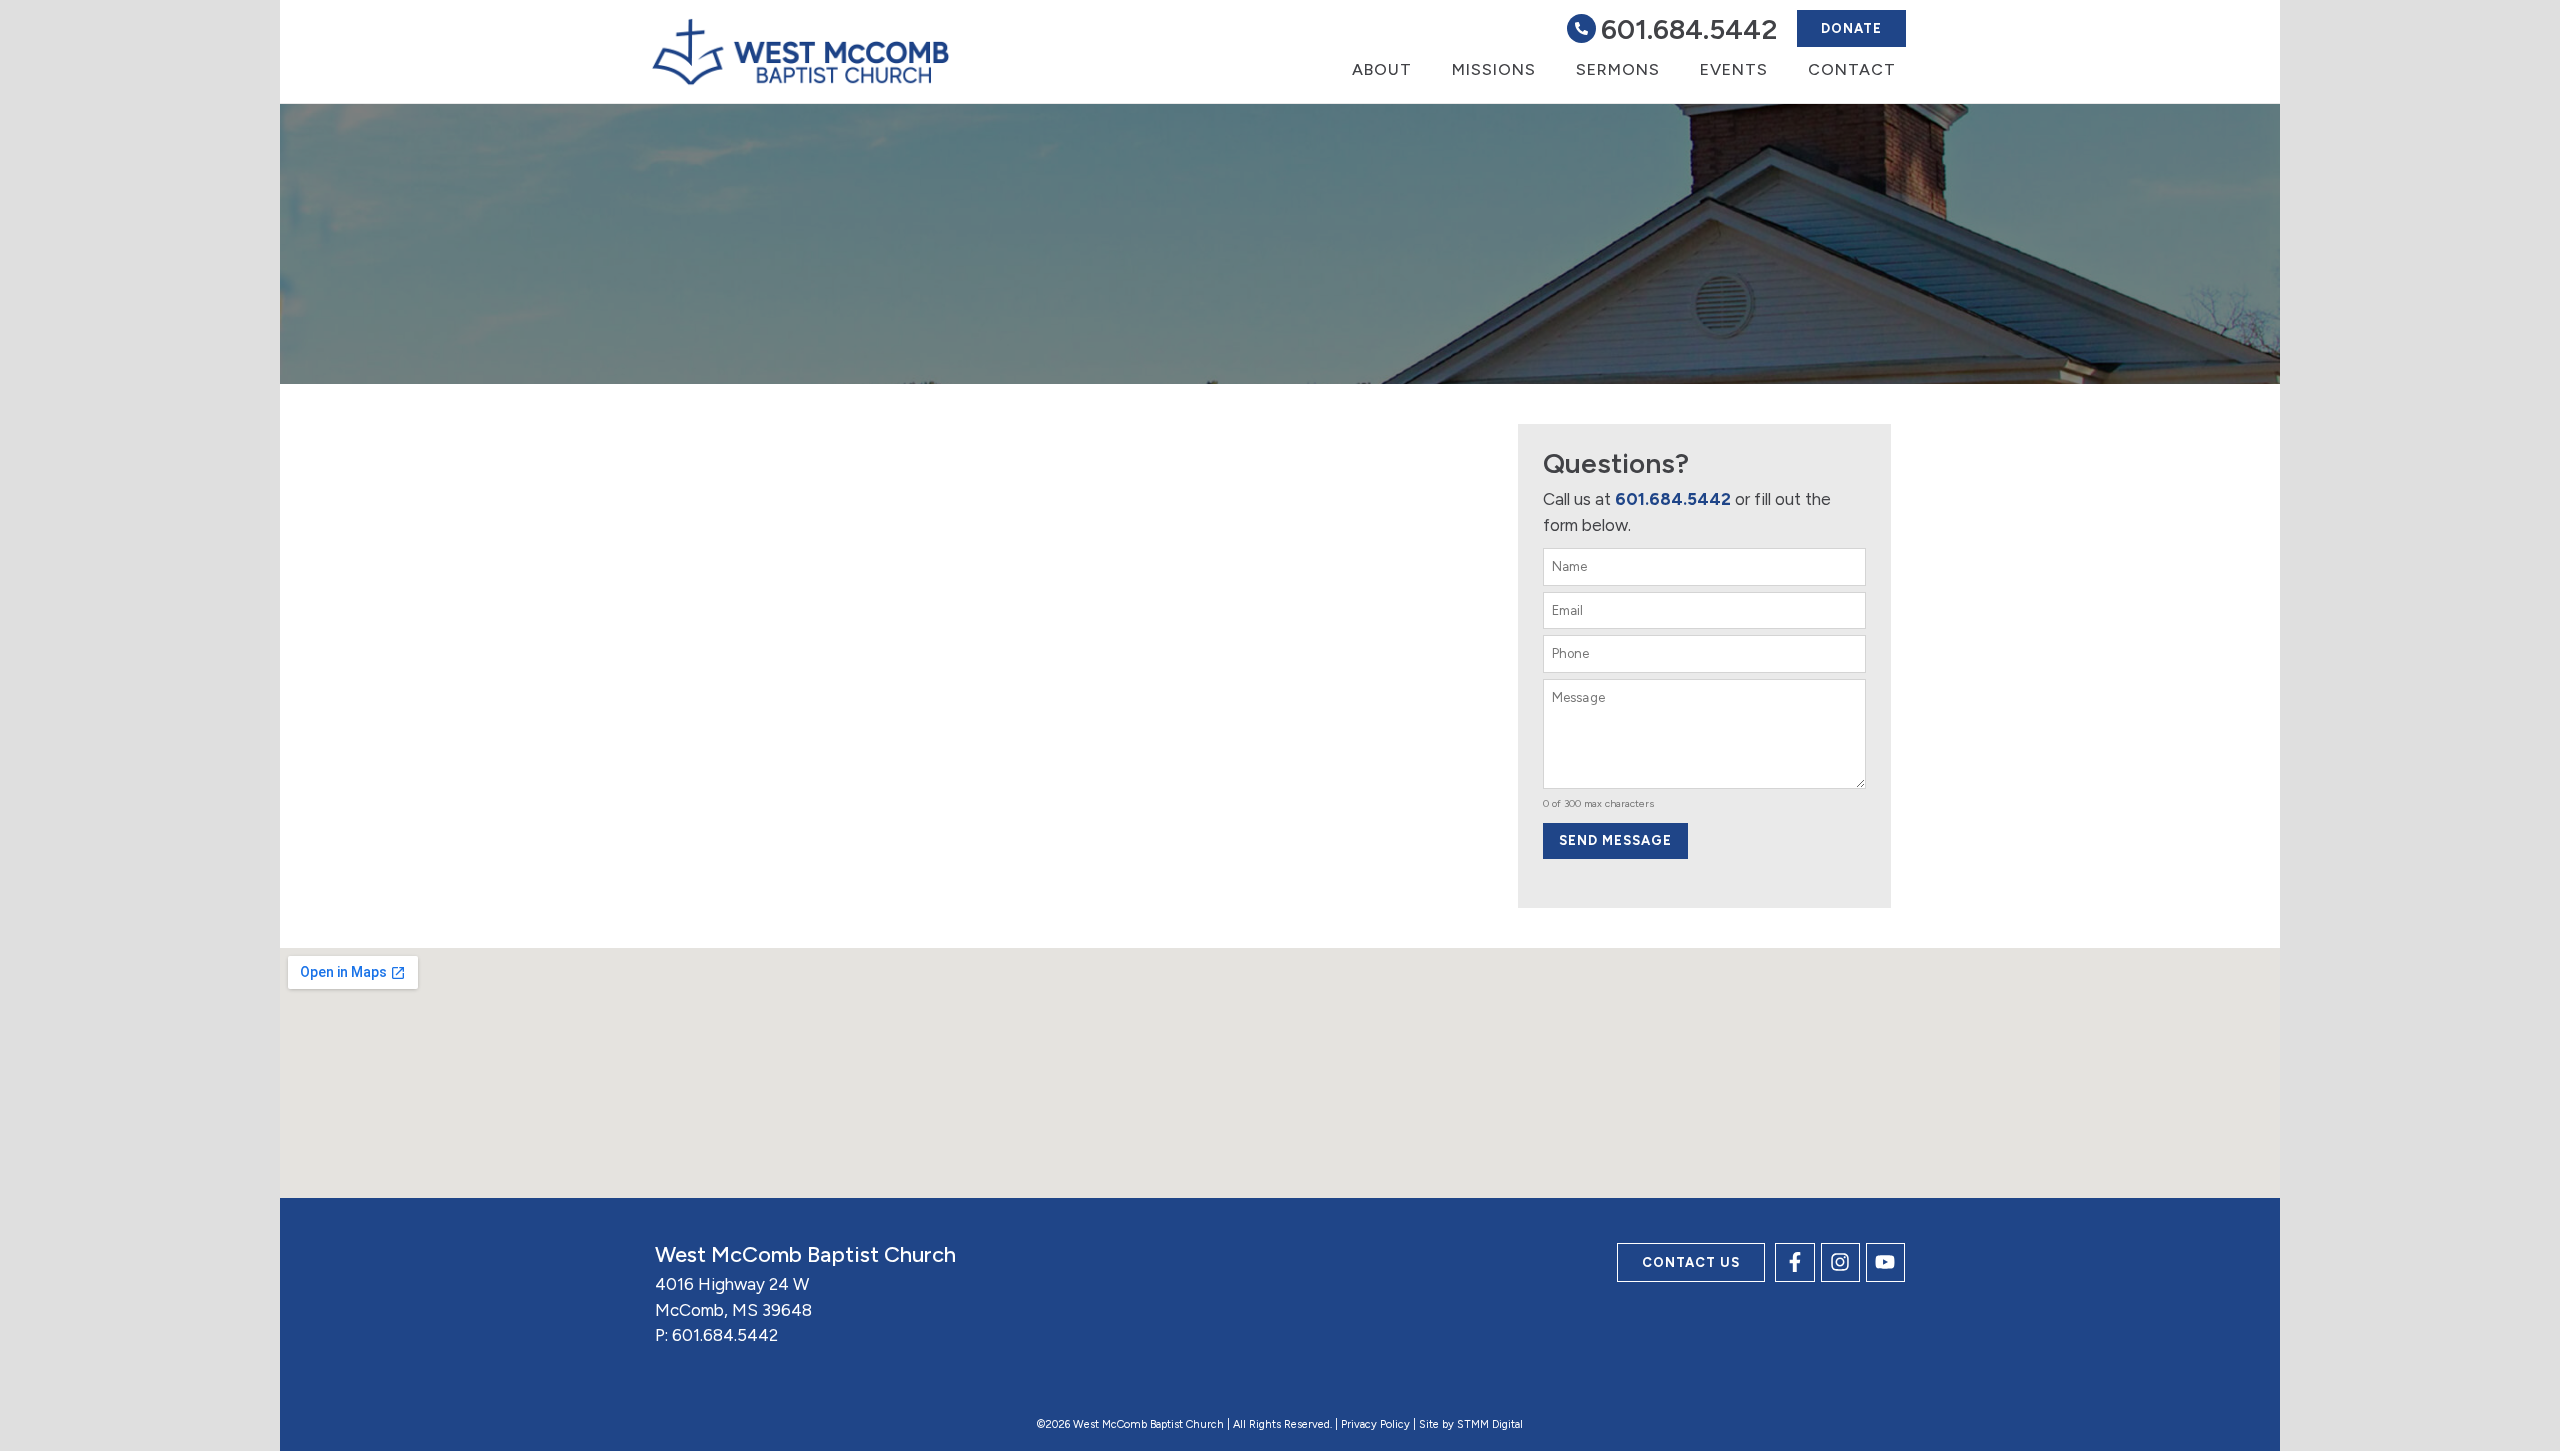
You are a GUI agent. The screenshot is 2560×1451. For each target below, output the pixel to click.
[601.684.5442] (1581, 28)
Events (1734, 69)
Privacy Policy (1375, 1424)
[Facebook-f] (1794, 1262)
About (1382, 69)
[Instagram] (1840, 1262)
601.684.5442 (1689, 29)
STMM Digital (1490, 1424)
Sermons (1618, 69)
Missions (1494, 69)
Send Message (1615, 840)
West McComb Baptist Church (805, 1254)
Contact (1852, 69)
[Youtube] (1885, 1262)
